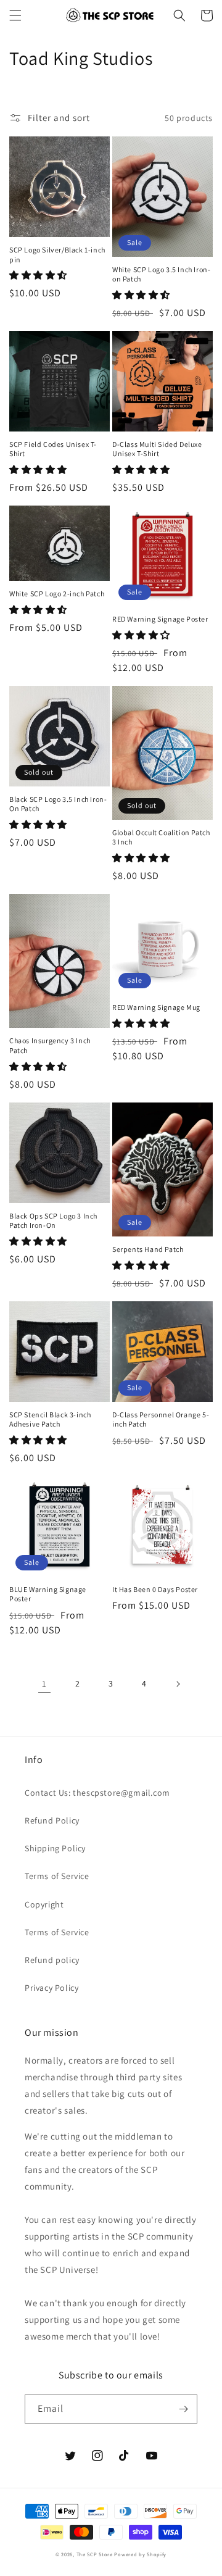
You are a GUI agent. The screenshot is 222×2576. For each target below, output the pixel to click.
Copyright (44, 1904)
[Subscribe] (183, 2409)
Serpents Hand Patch (148, 1249)
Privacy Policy (51, 1988)
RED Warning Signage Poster (160, 619)
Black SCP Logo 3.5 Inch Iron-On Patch (58, 804)
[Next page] (178, 1684)
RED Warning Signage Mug (156, 1007)
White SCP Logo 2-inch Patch (57, 594)
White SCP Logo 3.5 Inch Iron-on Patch (161, 274)
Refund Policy (52, 1820)
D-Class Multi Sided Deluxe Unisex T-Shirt (157, 449)
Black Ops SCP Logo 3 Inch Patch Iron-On (53, 1221)
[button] (15, 15)
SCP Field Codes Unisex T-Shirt (53, 449)
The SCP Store (95, 2554)
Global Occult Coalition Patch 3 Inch (161, 837)
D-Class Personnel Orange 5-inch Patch (161, 1419)
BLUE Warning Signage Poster (48, 1594)
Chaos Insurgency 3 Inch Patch (50, 1045)
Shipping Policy (55, 1848)
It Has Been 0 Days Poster (155, 1589)
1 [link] (44, 1684)
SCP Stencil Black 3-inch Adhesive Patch (50, 1419)
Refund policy (52, 1960)
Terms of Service (57, 1876)
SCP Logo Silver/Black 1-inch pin (57, 255)
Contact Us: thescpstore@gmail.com (97, 1793)
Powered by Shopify (140, 2554)
